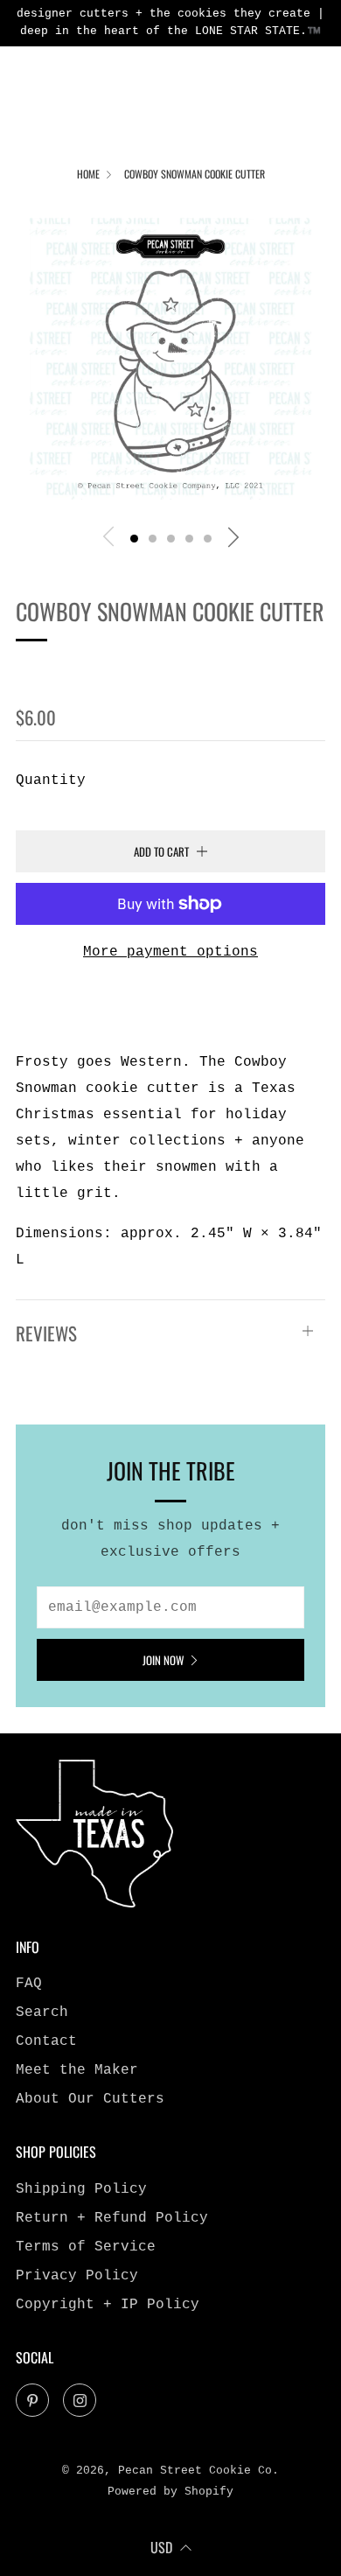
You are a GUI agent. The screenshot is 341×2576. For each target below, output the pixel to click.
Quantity (51, 780)
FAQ (29, 1984)
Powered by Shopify (170, 2492)
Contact (46, 2041)
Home (88, 174)
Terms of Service (86, 2247)
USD (161, 2547)
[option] (170, 359)
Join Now (163, 1660)
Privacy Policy (77, 2276)
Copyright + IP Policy (108, 2305)
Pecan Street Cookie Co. (146, 670)
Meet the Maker (77, 2070)
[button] (134, 539)
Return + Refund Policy (112, 2218)
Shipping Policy (81, 2189)
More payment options (170, 952)
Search (42, 2012)
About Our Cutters (90, 2099)
